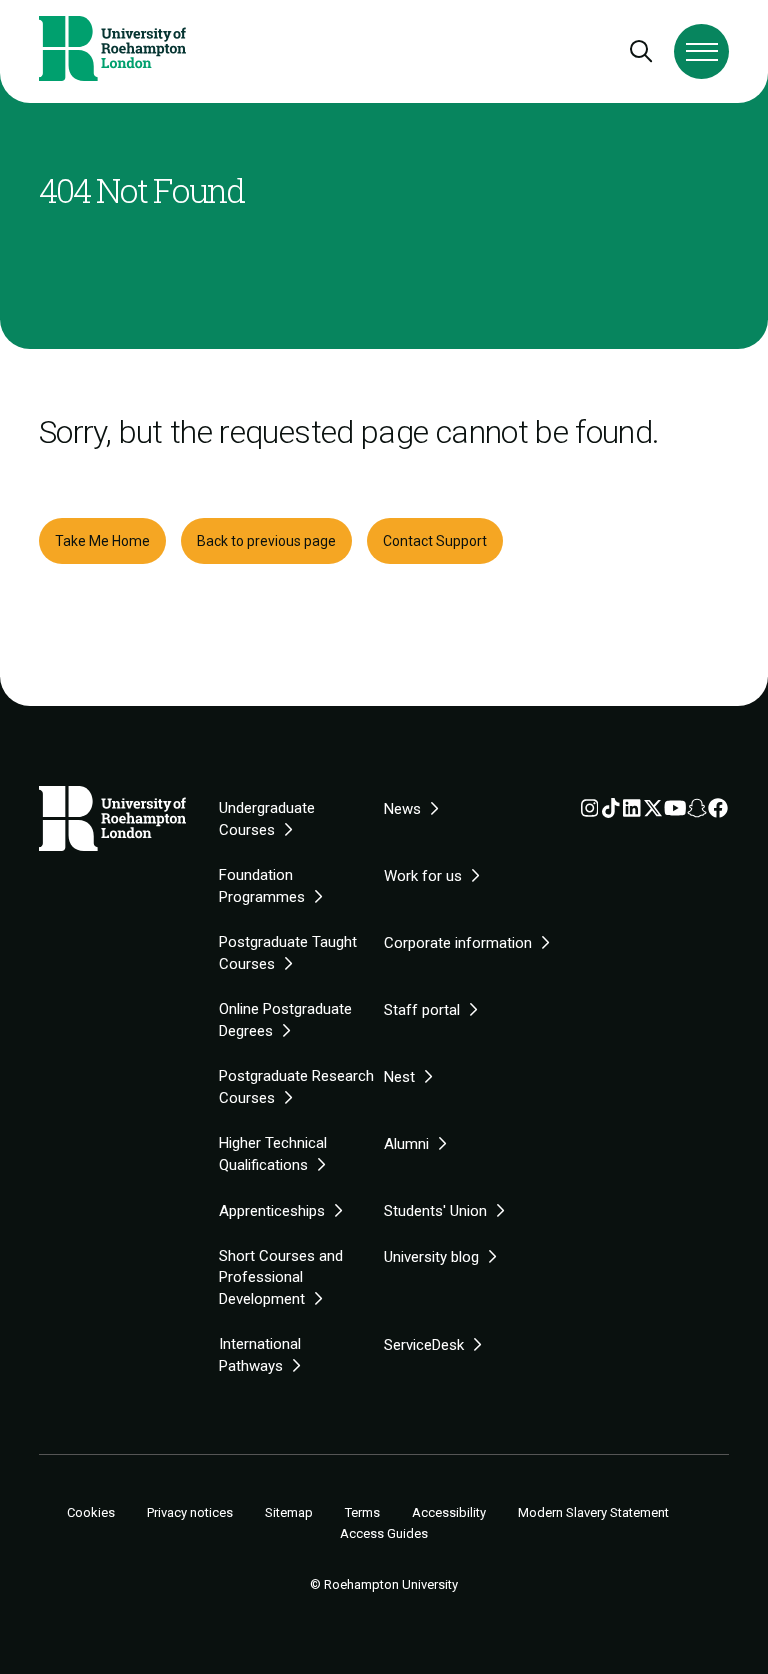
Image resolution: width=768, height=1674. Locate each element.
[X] (653, 811)
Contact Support (435, 541)
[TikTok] (611, 811)
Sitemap (289, 1512)
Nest (399, 1077)
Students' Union (435, 1211)
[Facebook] (718, 811)
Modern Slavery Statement (593, 1512)
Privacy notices (190, 1512)
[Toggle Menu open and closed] (701, 51)
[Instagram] (590, 811)
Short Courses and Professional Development (281, 1277)
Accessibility (449, 1512)
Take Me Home (102, 541)
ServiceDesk (424, 1345)
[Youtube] (675, 811)
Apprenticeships (272, 1211)
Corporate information (458, 943)
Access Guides (384, 1533)
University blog (431, 1257)
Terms (362, 1512)
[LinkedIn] (632, 811)
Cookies (91, 1513)
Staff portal (422, 1010)
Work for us (423, 876)
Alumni (406, 1144)
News (402, 809)
